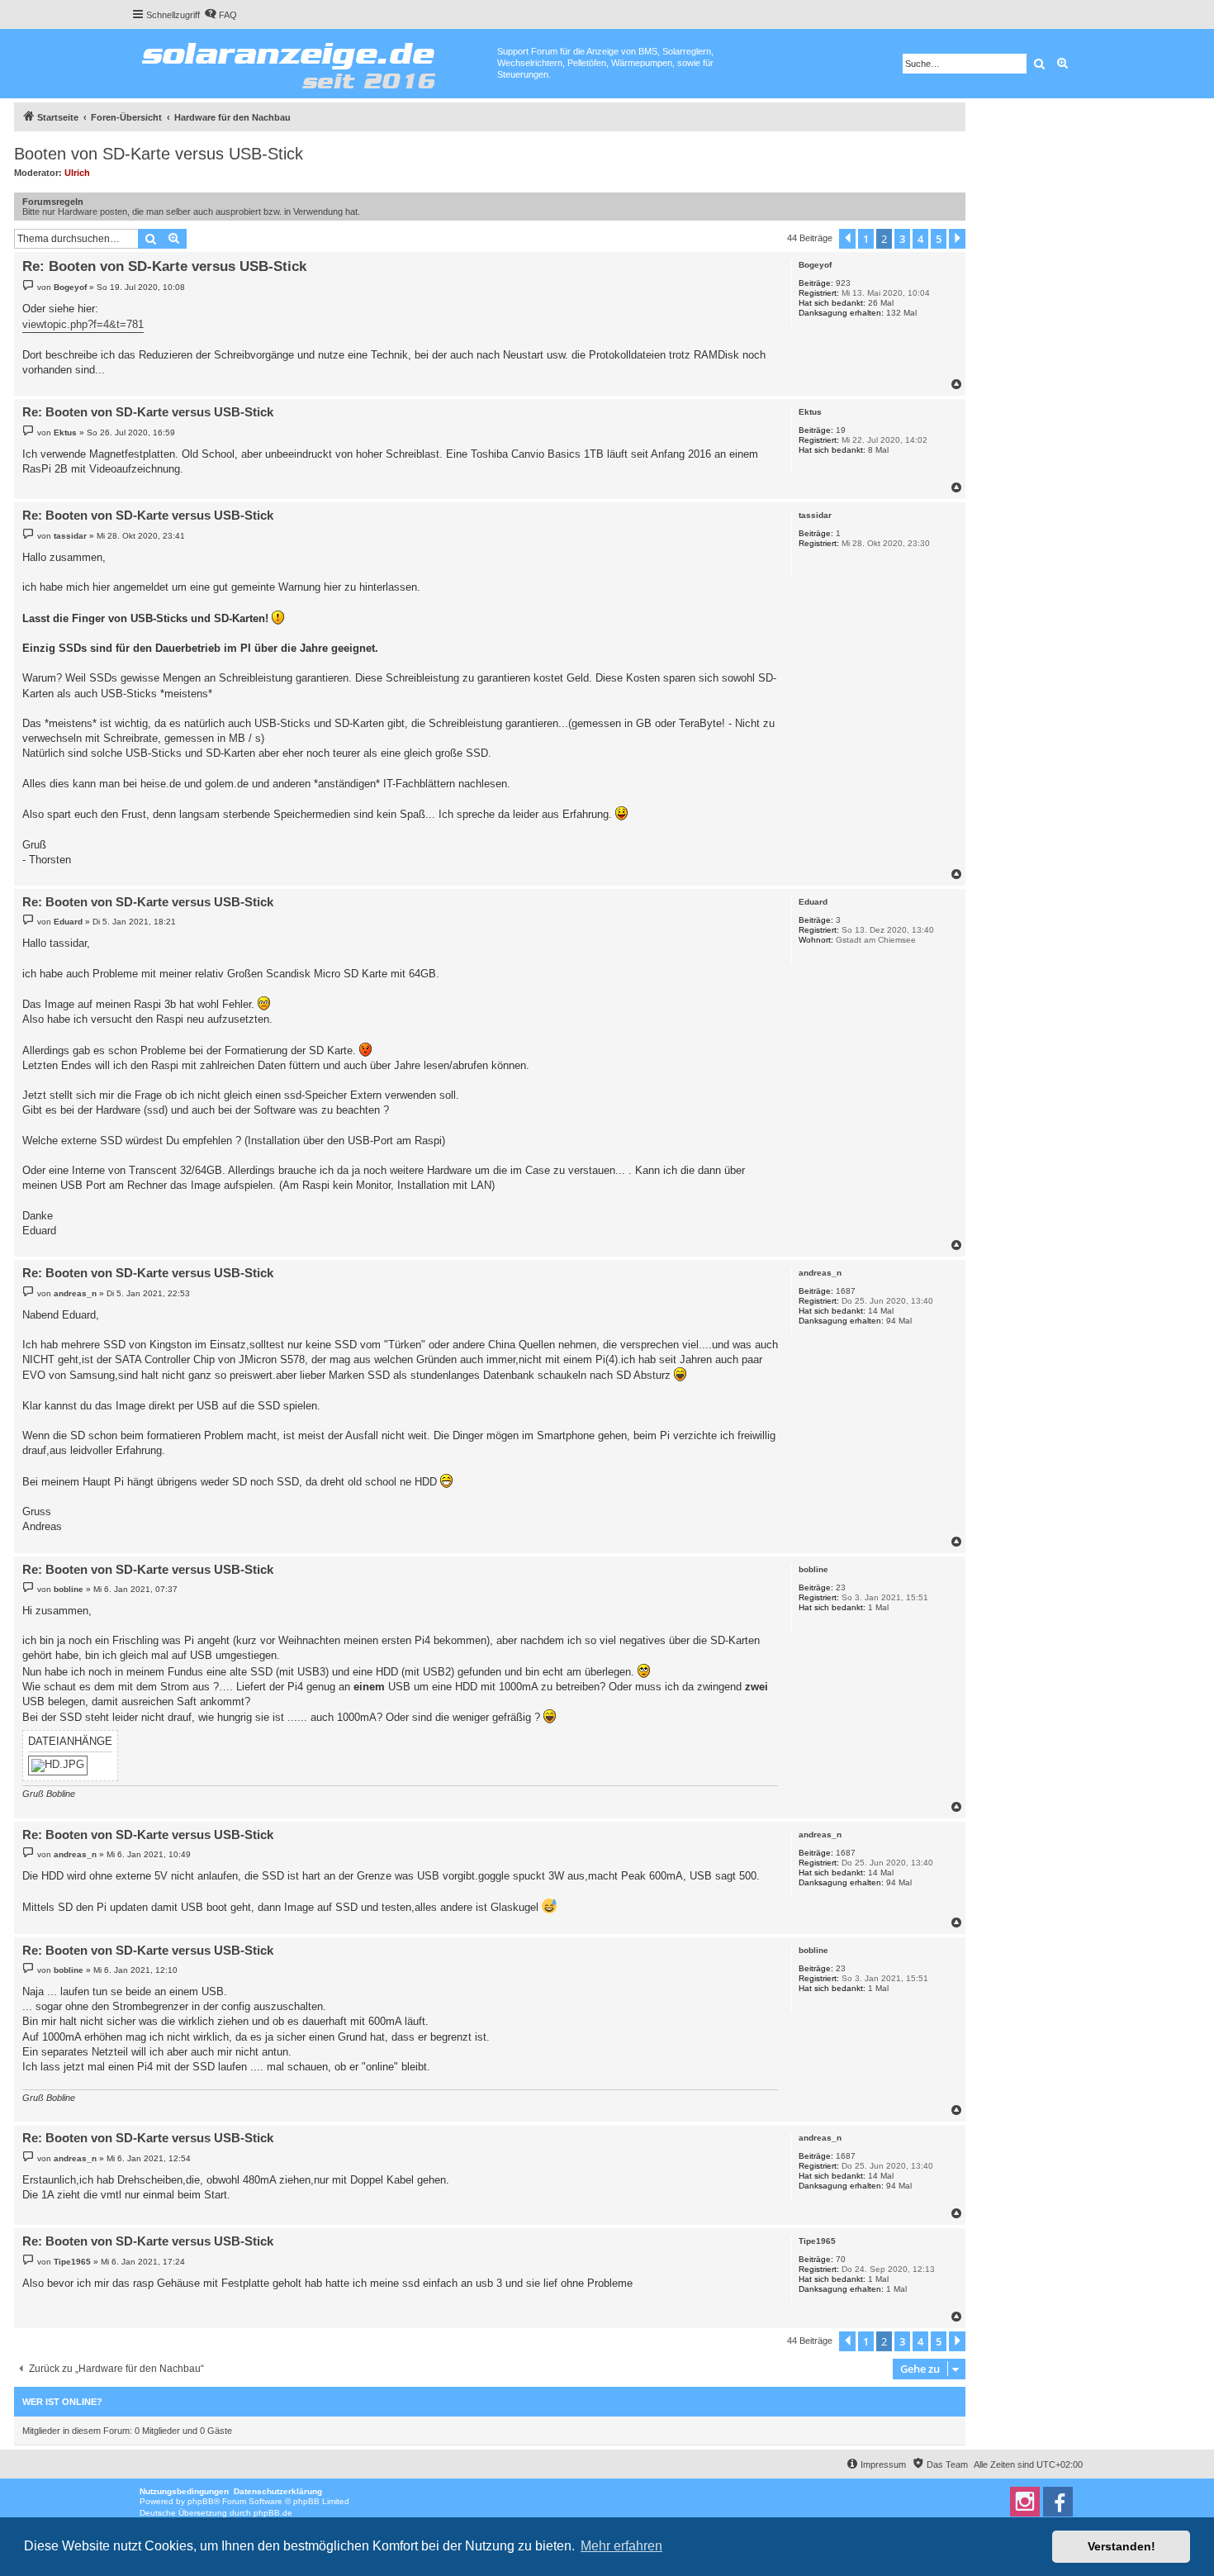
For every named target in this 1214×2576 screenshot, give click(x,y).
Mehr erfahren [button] (621, 2546)
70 (841, 2259)
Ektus (810, 412)
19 (841, 430)
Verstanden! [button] (1122, 2546)
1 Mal (878, 1607)
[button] (847, 239)
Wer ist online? (62, 2402)
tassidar (815, 515)
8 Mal (878, 450)
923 (843, 283)
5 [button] (939, 239)
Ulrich (77, 173)
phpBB (201, 2501)
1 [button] (866, 239)
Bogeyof (815, 265)
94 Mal (899, 1321)
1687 (846, 1291)
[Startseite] (314, 62)
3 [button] (902, 239)
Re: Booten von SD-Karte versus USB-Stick (164, 266)
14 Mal (881, 1311)
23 (841, 1587)
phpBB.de (273, 2513)
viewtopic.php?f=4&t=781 (83, 324)
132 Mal (901, 313)
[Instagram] (1025, 2502)
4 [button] (920, 239)
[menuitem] (221, 15)
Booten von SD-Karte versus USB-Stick (159, 154)
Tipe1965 (817, 2241)
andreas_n (820, 1273)
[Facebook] (1058, 2502)
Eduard (813, 902)
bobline (813, 1569)
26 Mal (881, 303)
